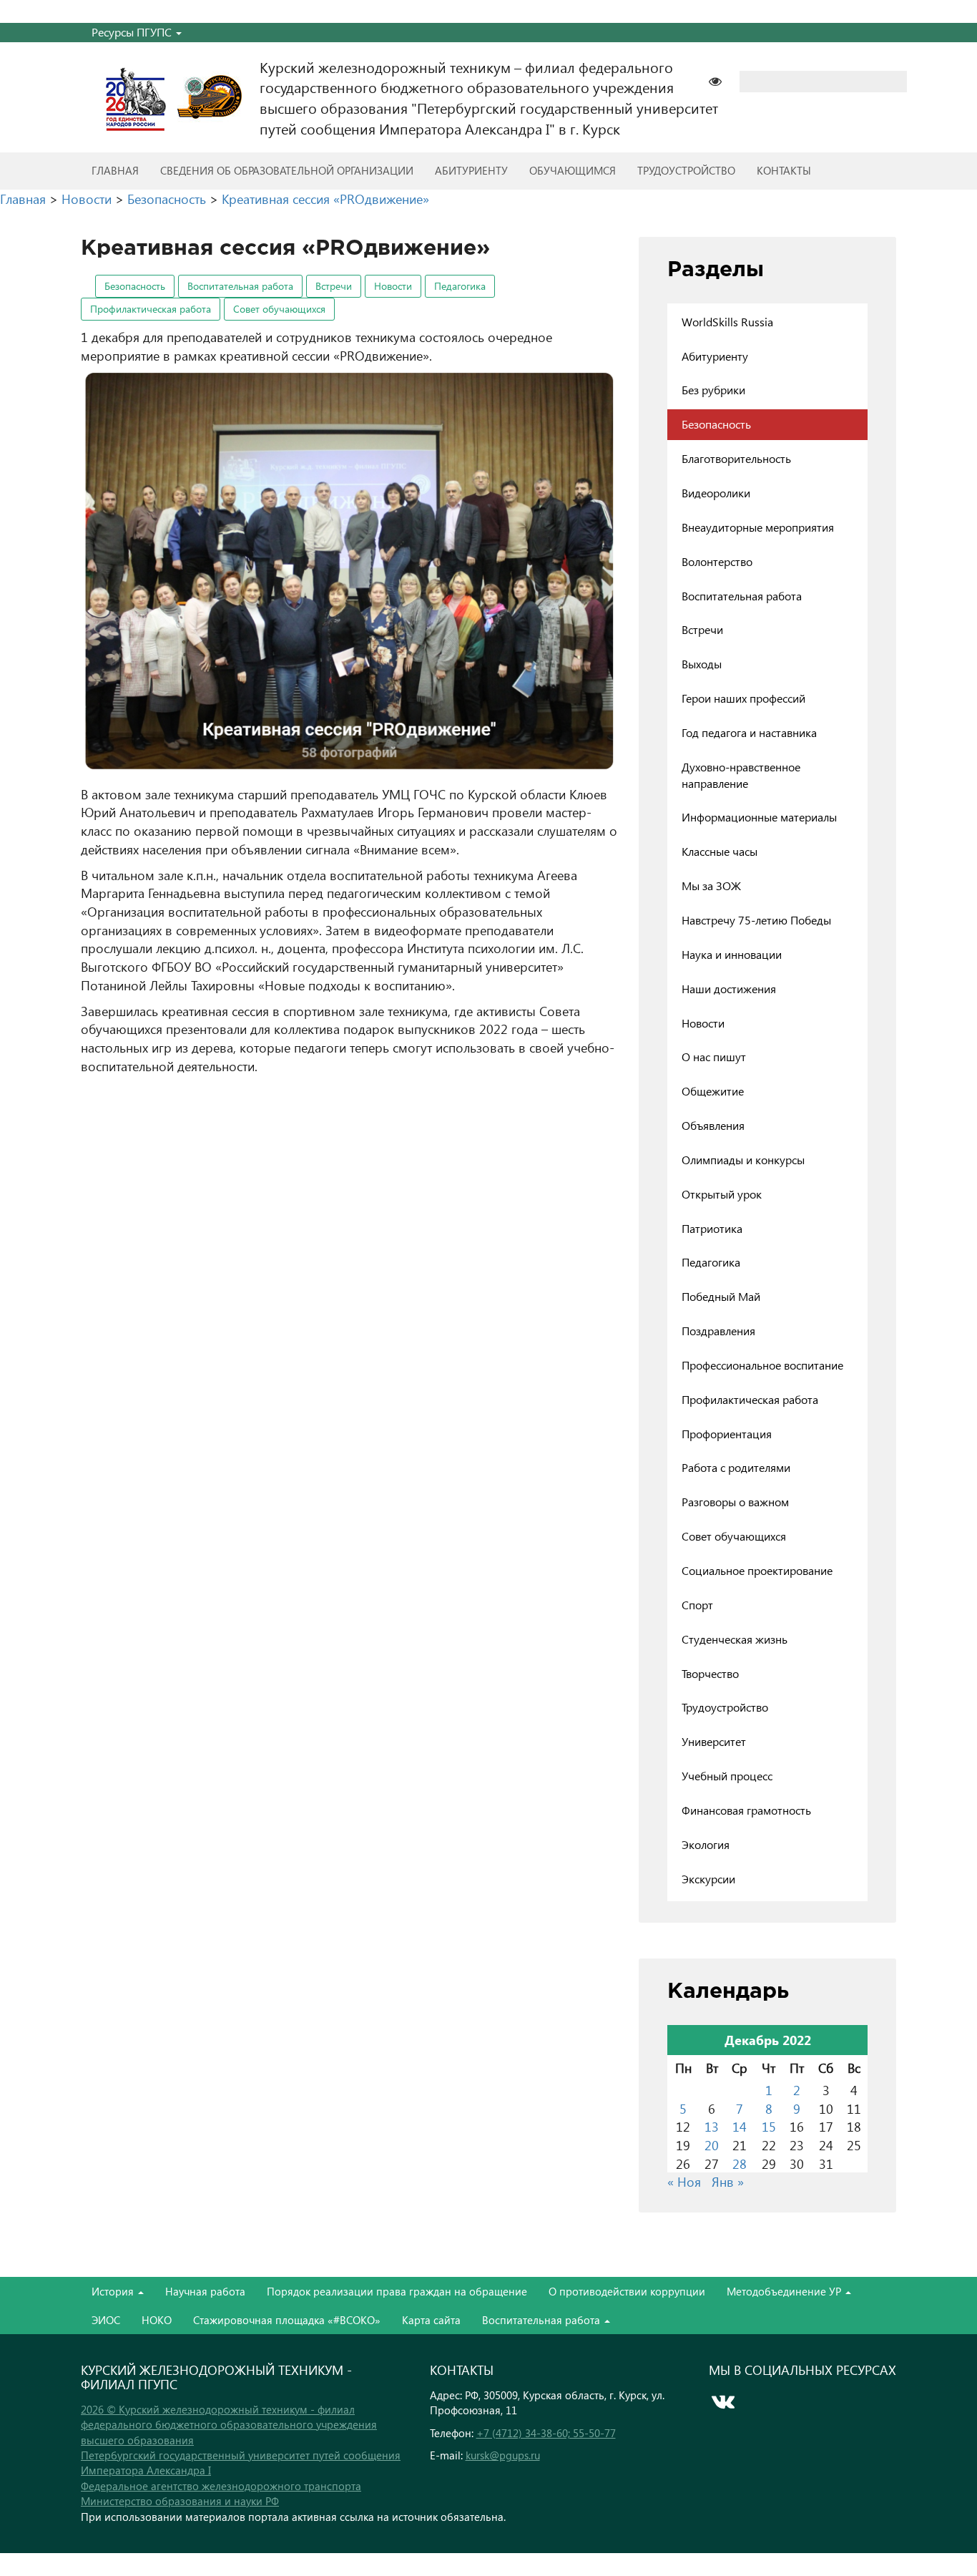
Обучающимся (573, 170)
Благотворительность (736, 458)
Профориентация (727, 1434)
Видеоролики (716, 493)
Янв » (728, 2181)
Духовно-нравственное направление (741, 775)
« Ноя (684, 2181)
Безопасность (135, 286)
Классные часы (720, 851)
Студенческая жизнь (735, 1639)
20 (712, 2145)
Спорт (697, 1605)
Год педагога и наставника (749, 732)
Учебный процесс (727, 1776)
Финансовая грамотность (746, 1810)
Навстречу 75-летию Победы (756, 920)
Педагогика (460, 286)
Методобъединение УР (785, 2291)
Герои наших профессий (743, 698)
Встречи (334, 286)
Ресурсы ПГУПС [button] (133, 32)
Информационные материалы (759, 817)
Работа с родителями (736, 1467)
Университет (714, 1741)
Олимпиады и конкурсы (743, 1160)
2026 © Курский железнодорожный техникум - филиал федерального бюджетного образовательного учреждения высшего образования (229, 2425)
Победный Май (721, 1296)
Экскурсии (708, 1879)
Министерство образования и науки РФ (180, 2501)
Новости (393, 286)
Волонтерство (717, 561)
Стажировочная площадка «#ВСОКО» (287, 2320)
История (114, 2291)
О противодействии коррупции (627, 2291)
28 (740, 2163)
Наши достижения (729, 989)
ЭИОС (106, 2320)
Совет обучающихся (279, 309)
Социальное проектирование (757, 1570)
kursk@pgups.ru (503, 2455)
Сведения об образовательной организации (287, 170)
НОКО (157, 2320)
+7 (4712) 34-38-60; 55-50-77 (546, 2433)
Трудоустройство (686, 170)
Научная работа (205, 2291)
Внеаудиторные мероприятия (758, 527)
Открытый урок (722, 1194)
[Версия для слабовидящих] (722, 80)
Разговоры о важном (735, 1502)
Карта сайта (431, 2320)
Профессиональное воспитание (762, 1365)
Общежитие (713, 1091)
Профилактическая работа (151, 309)
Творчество (710, 1673)
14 (740, 2126)
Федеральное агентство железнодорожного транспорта (221, 2486)
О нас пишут (714, 1057)
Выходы (702, 664)
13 (712, 2126)
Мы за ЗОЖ (711, 885)
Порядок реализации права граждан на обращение (397, 2291)
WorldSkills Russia (727, 322)
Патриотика (712, 1228)
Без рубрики (713, 390)
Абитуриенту (471, 170)
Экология (706, 1844)
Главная (115, 170)
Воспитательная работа (240, 286)
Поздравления (718, 1331)
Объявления (713, 1125)
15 (769, 2126)
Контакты (784, 170)
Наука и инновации (732, 954)
